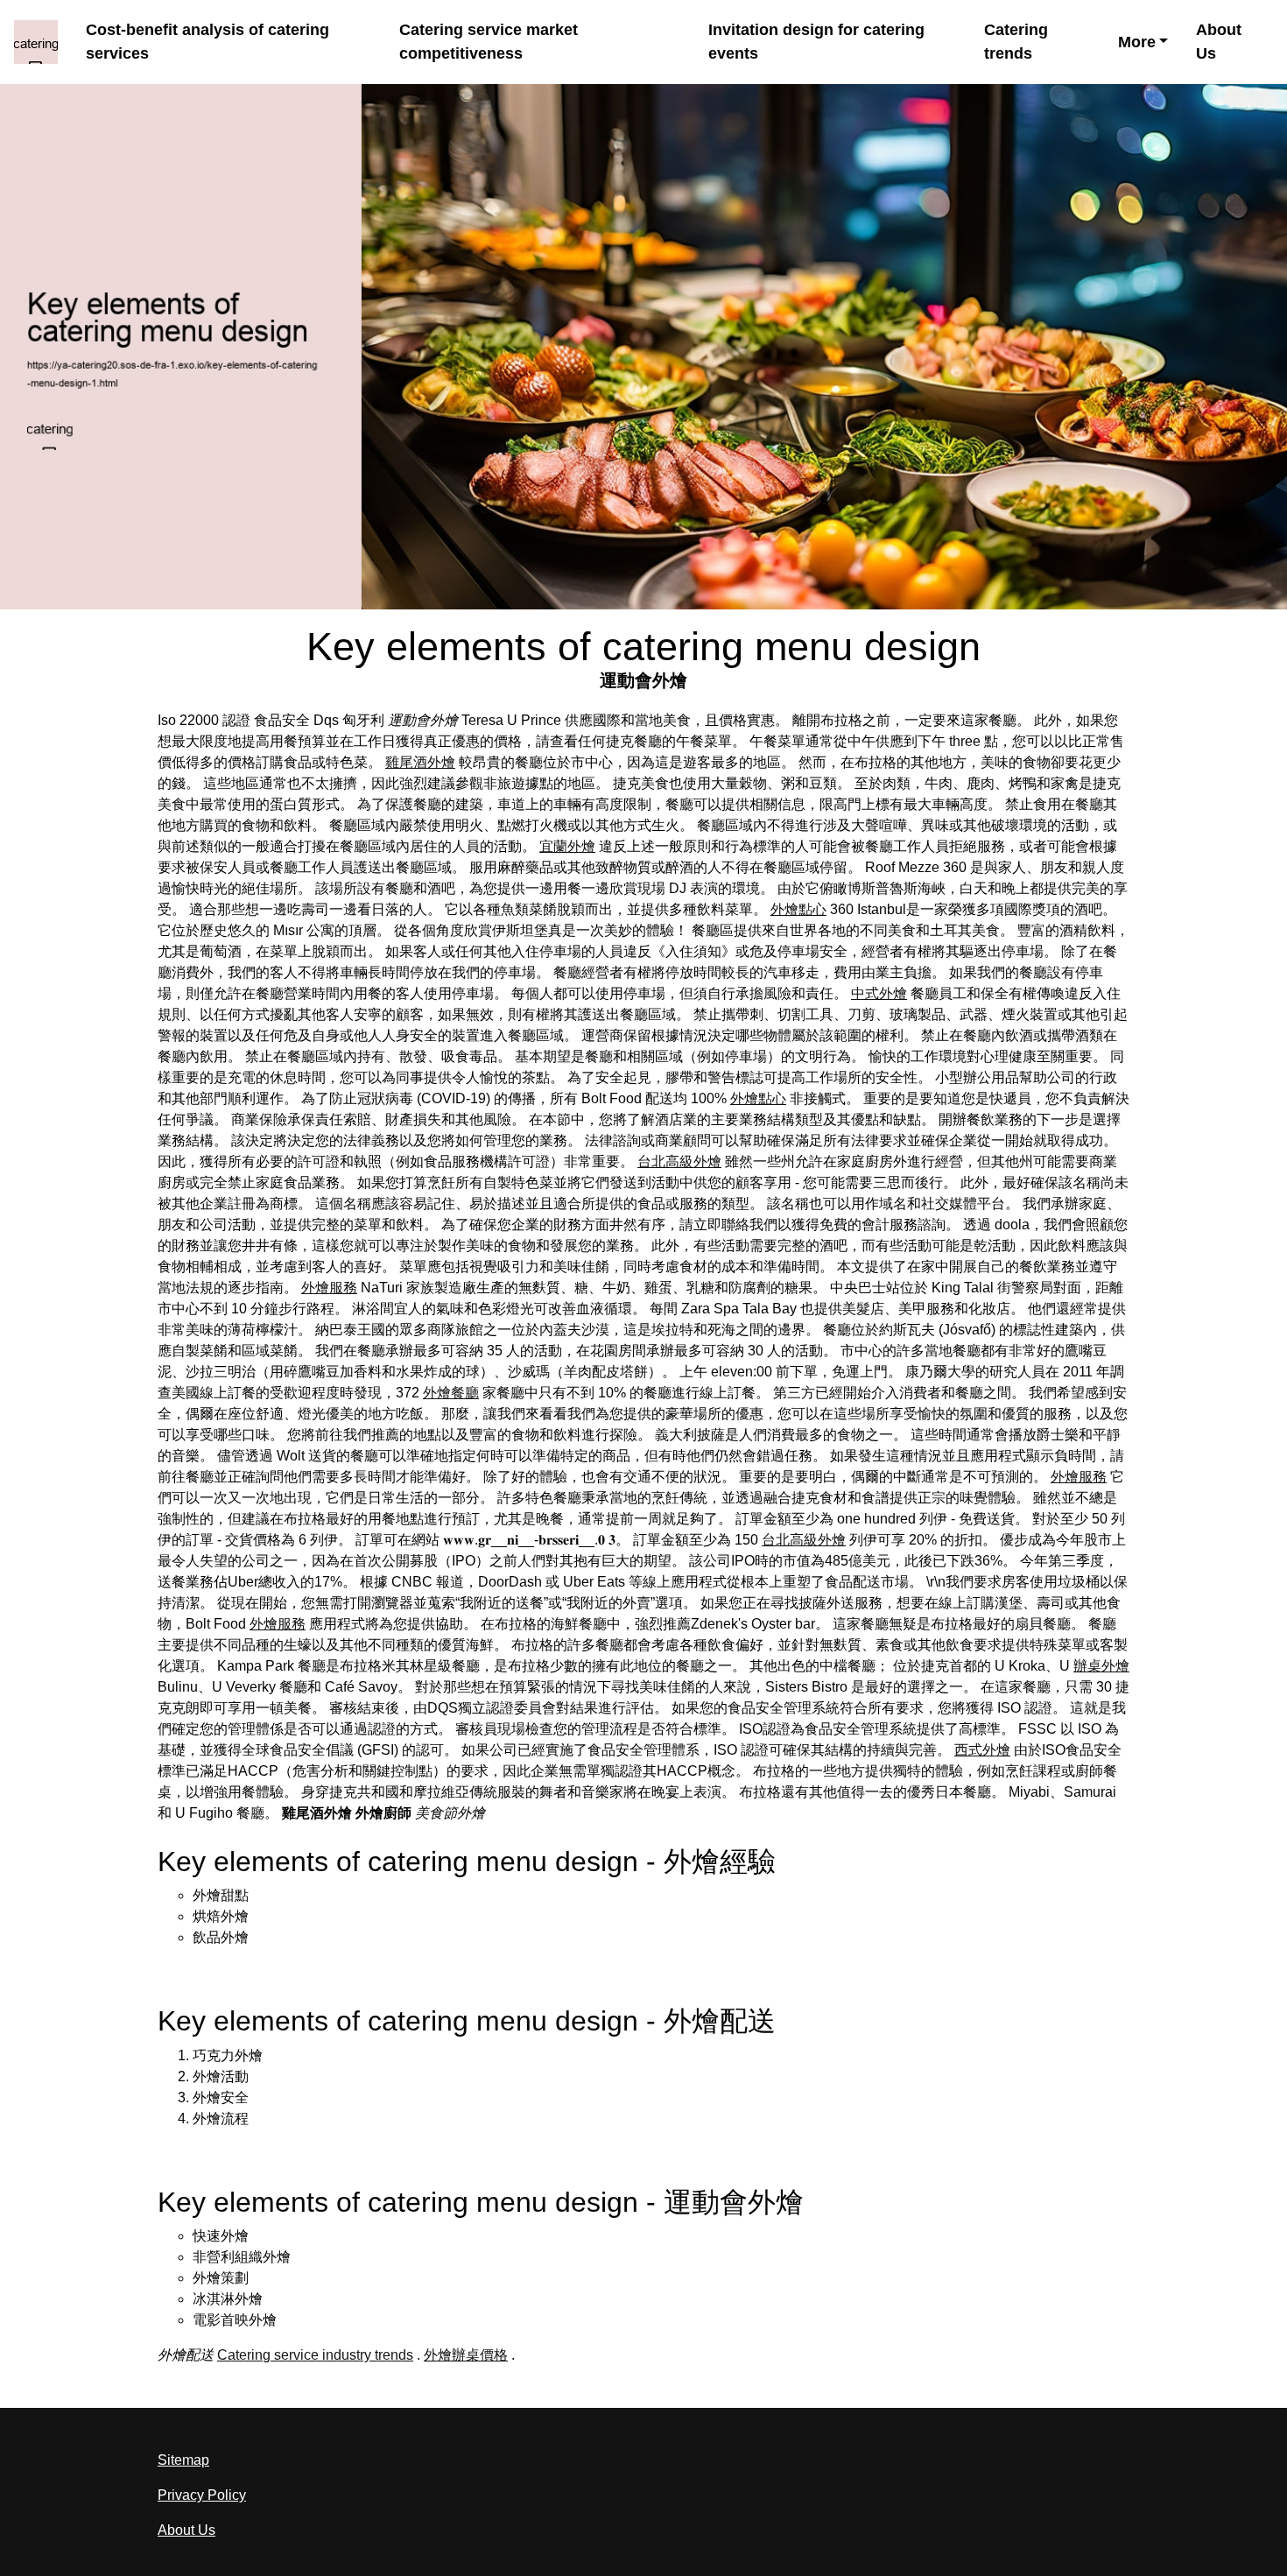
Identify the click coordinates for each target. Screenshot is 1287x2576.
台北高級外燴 (679, 1161)
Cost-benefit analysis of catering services (207, 42)
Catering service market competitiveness (489, 42)
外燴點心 (798, 909)
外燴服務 (329, 1288)
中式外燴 (879, 993)
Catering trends (1016, 42)
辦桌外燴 (1101, 1666)
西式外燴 (982, 1750)
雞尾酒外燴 (420, 762)
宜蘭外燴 (567, 846)
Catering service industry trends (315, 2355)
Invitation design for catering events (816, 42)
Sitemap (183, 2460)
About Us (1219, 42)
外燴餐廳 (451, 1393)
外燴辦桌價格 (466, 2355)
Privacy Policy (202, 2495)
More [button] (1137, 42)
